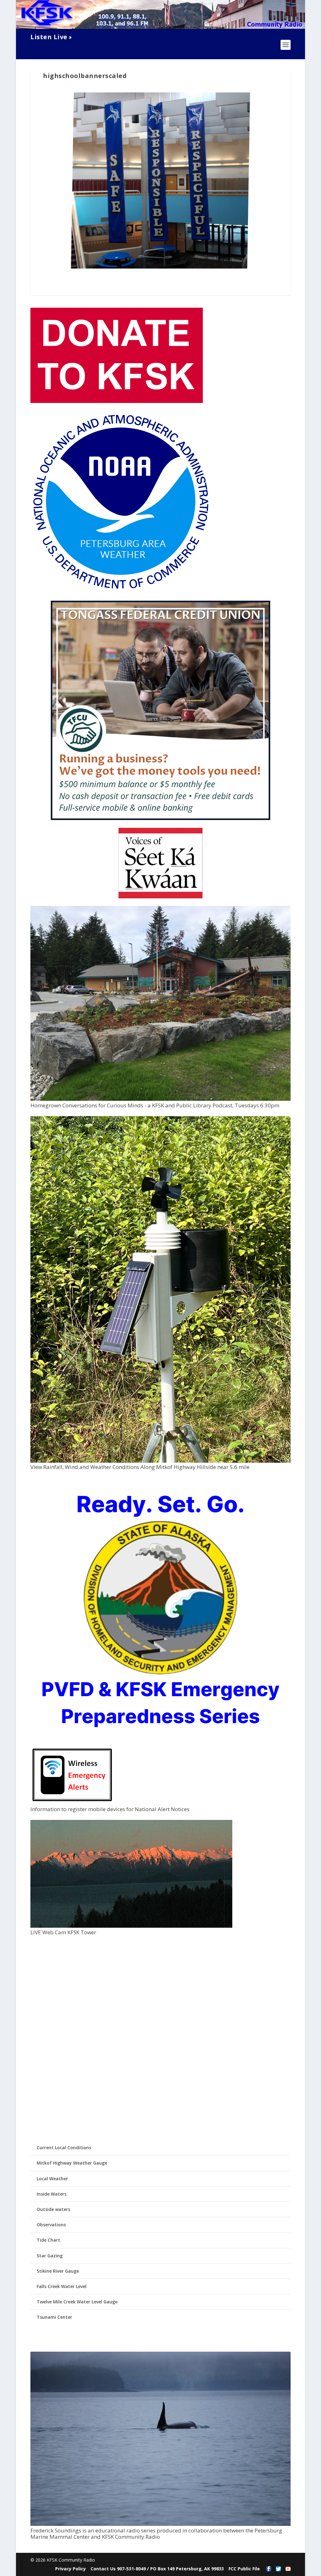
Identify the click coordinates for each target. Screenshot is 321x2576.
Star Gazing (50, 2256)
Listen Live (49, 37)
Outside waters (53, 2209)
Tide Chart (48, 2240)
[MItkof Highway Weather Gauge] (160, 1461)
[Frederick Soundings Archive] (160, 2524)
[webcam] (131, 1926)
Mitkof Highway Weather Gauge (72, 2163)
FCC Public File (244, 2569)
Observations (51, 2225)
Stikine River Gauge (58, 2271)
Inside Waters (52, 2194)
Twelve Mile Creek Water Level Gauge (77, 2302)
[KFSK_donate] (117, 401)
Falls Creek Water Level (62, 2286)
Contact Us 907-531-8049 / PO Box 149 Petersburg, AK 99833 (157, 2569)
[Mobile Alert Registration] (72, 1803)
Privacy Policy (71, 2569)
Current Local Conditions (64, 2148)
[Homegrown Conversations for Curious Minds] (160, 1099)
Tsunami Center (54, 2317)
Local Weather (52, 2179)
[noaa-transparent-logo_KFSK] (121, 590)
